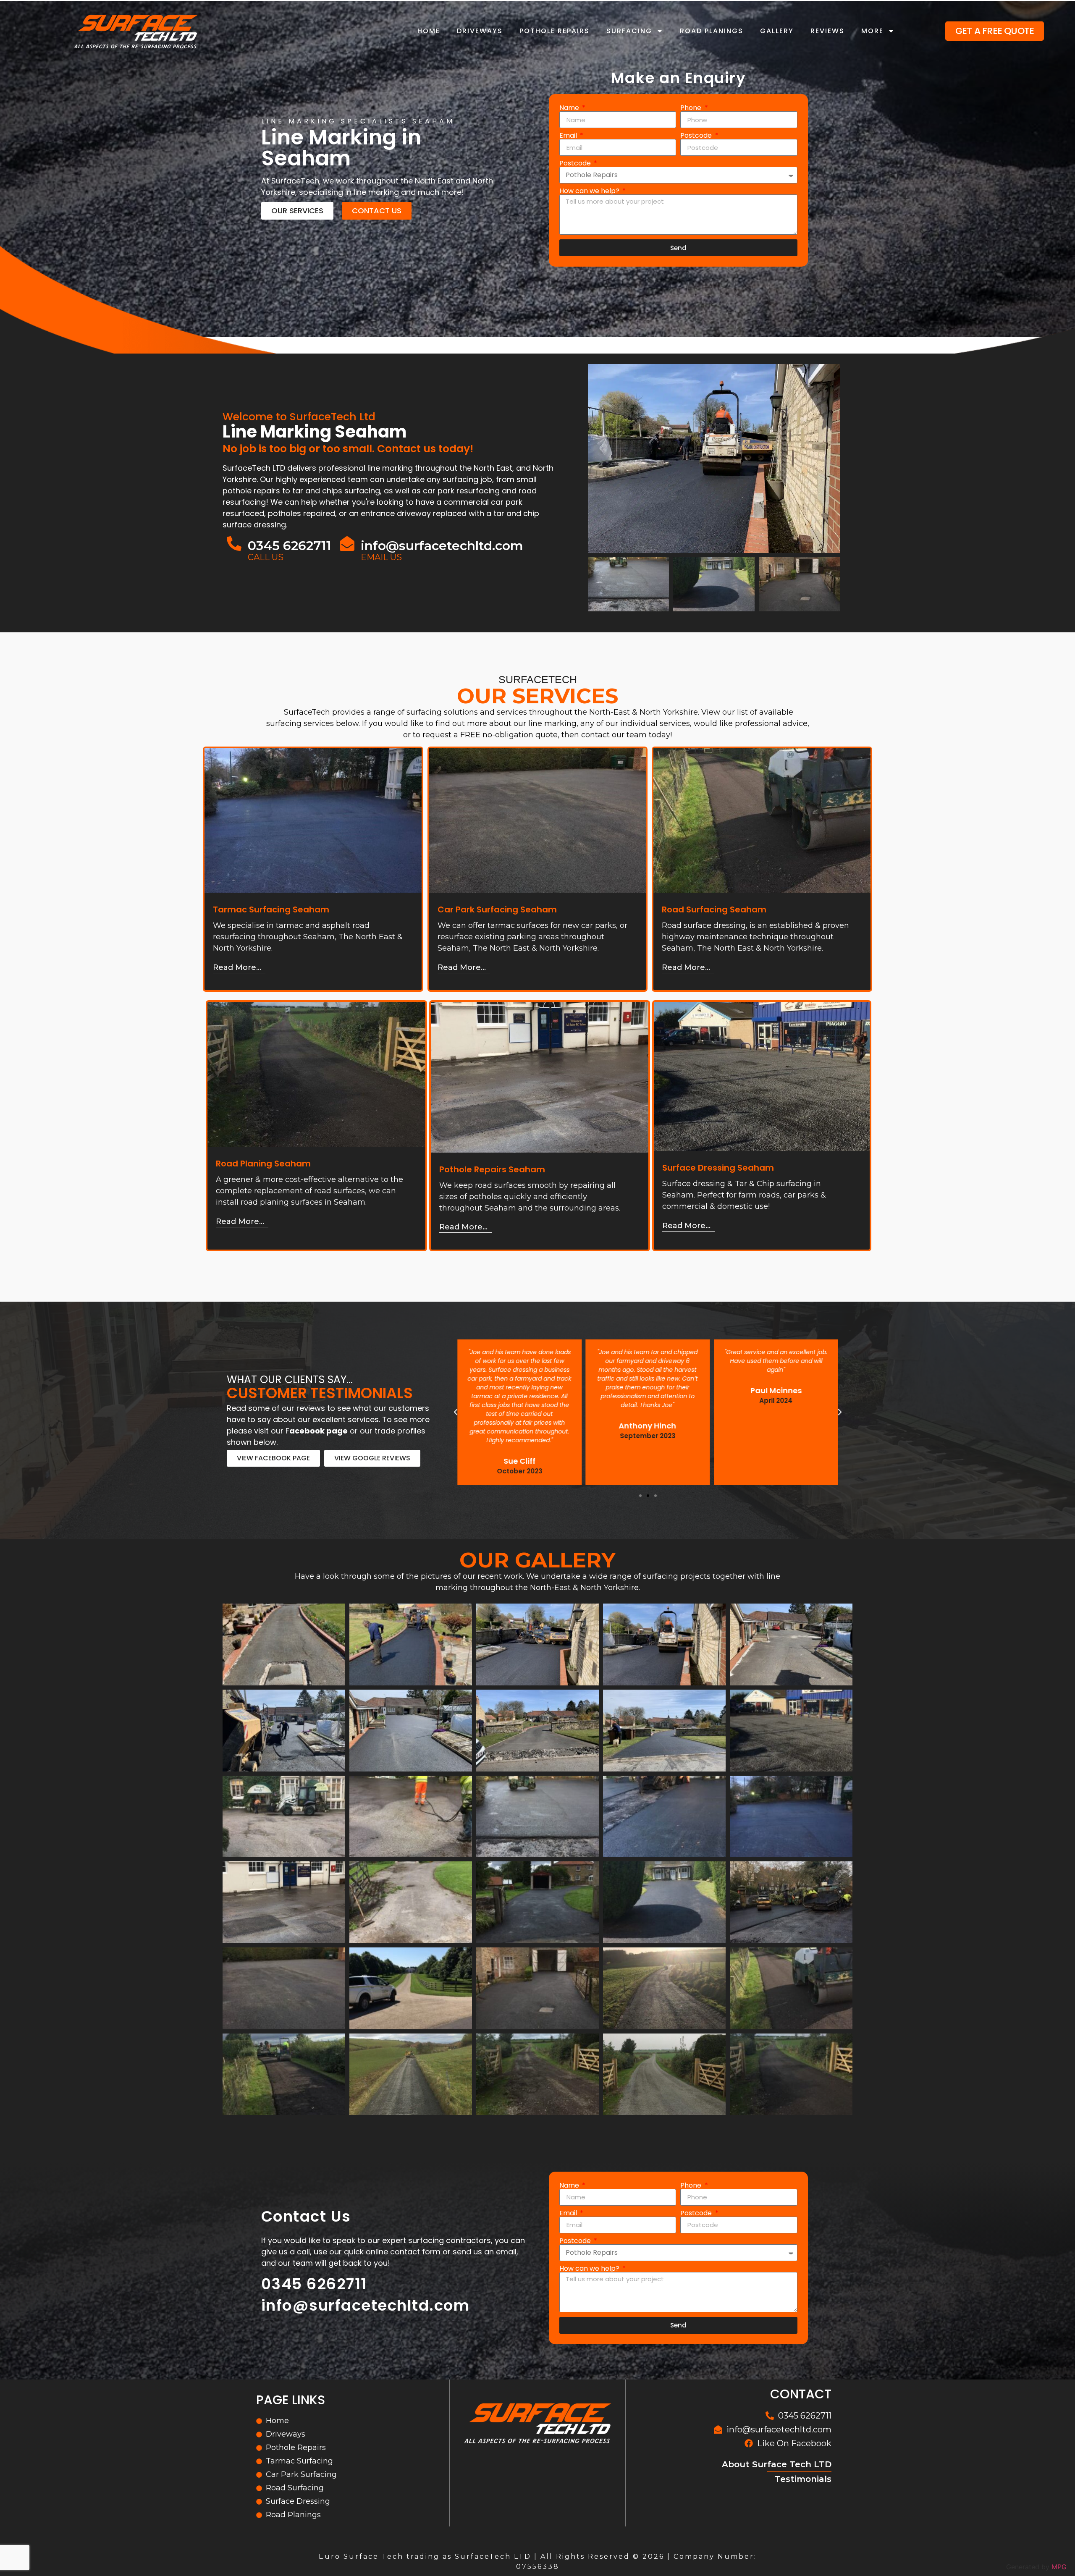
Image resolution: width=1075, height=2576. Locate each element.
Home (429, 31)
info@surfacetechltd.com (442, 546)
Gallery (777, 31)
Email (569, 136)
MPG (1059, 2567)
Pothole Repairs (555, 31)
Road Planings (712, 31)
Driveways (480, 31)
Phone (692, 108)
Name (570, 108)
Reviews (827, 31)
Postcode (697, 136)
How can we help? (590, 191)
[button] (640, 1496)
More (872, 31)
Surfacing (629, 31)
